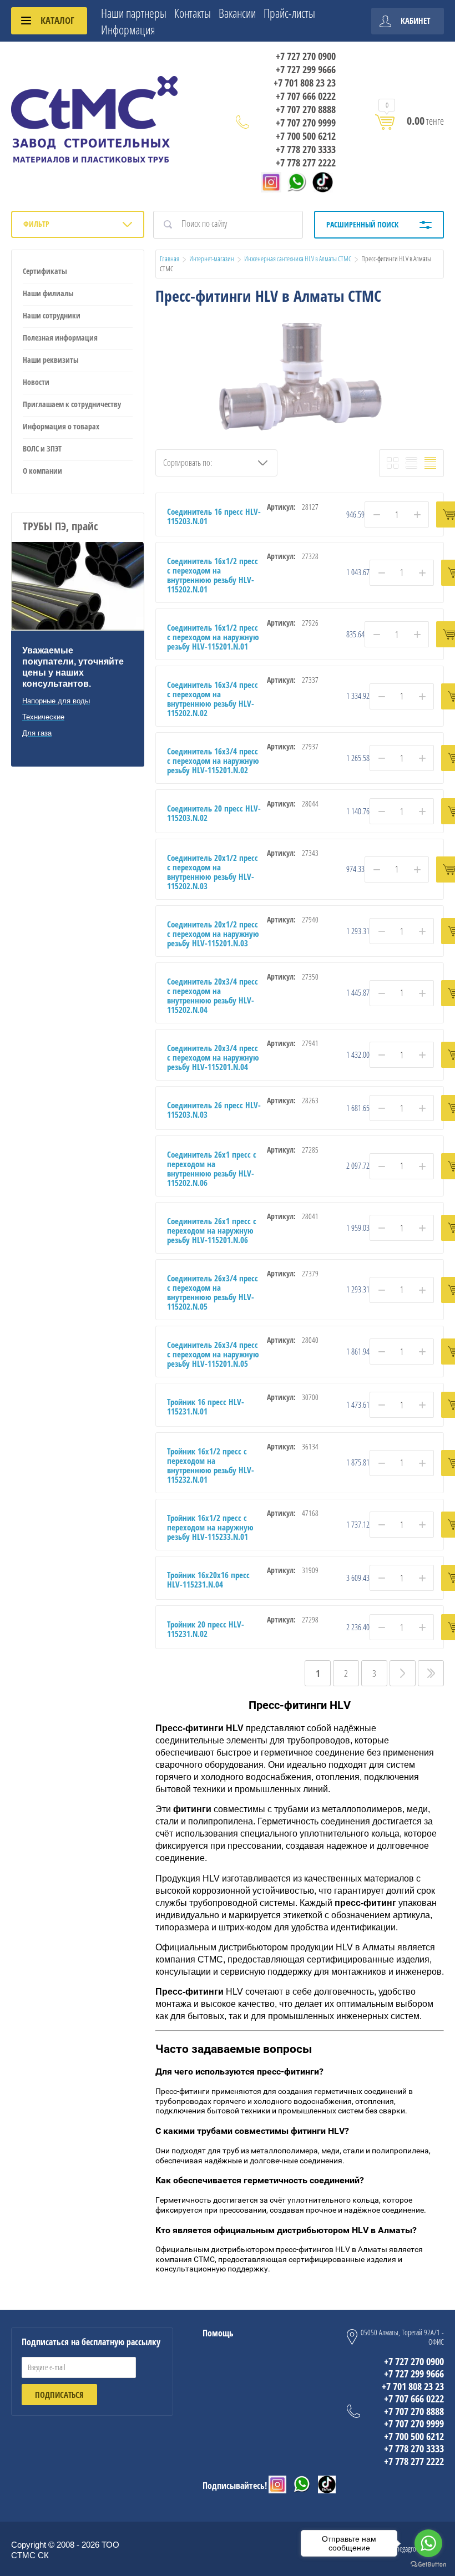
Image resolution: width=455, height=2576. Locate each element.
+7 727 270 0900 (306, 56)
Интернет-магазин (212, 258)
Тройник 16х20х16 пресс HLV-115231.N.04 (208, 1579)
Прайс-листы (289, 13)
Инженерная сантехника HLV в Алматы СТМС (298, 258)
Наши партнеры (134, 13)
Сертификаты (45, 271)
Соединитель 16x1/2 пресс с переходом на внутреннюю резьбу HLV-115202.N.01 (213, 575)
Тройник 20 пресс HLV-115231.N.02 (206, 1629)
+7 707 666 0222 (306, 96)
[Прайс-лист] (430, 463)
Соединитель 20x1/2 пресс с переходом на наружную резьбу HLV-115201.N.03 (213, 934)
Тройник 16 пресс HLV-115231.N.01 (206, 1406)
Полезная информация (60, 338)
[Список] (411, 463)
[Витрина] (393, 463)
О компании (42, 471)
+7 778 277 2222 (306, 163)
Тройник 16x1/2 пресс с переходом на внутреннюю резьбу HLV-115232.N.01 (211, 1465)
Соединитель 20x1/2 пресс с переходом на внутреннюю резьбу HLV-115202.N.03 (213, 872)
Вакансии (237, 13)
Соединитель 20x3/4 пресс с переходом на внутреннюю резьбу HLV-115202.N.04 (213, 995)
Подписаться (59, 2395)
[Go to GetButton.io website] (428, 2565)
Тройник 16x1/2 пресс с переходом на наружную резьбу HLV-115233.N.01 (210, 1527)
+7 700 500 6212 (306, 136)
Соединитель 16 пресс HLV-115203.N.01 (214, 516)
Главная (170, 258)
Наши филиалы (48, 293)
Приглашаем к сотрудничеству (72, 404)
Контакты (193, 13)
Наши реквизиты (51, 360)
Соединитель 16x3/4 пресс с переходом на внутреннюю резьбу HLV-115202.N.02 (213, 699)
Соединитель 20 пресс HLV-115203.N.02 (214, 813)
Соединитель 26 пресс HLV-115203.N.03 (214, 1110)
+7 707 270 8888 (306, 109)
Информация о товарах (61, 426)
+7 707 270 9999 (306, 123)
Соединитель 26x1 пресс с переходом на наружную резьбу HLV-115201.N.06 (212, 1230)
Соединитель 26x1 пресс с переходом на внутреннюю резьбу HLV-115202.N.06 (212, 1168)
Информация (128, 29)
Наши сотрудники (52, 315)
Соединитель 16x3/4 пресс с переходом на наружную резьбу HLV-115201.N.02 (213, 760)
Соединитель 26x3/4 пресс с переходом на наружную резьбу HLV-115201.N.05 (213, 1354)
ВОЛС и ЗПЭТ (42, 448)
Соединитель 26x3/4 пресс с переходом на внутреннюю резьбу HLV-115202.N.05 (213, 1292)
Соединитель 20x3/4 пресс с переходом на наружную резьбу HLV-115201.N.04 (213, 1057)
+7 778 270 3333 (306, 149)
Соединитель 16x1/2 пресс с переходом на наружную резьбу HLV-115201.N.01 (213, 637)
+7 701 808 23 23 (305, 83)
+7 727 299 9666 (306, 69)
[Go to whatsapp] (428, 2543)
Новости (36, 382)
